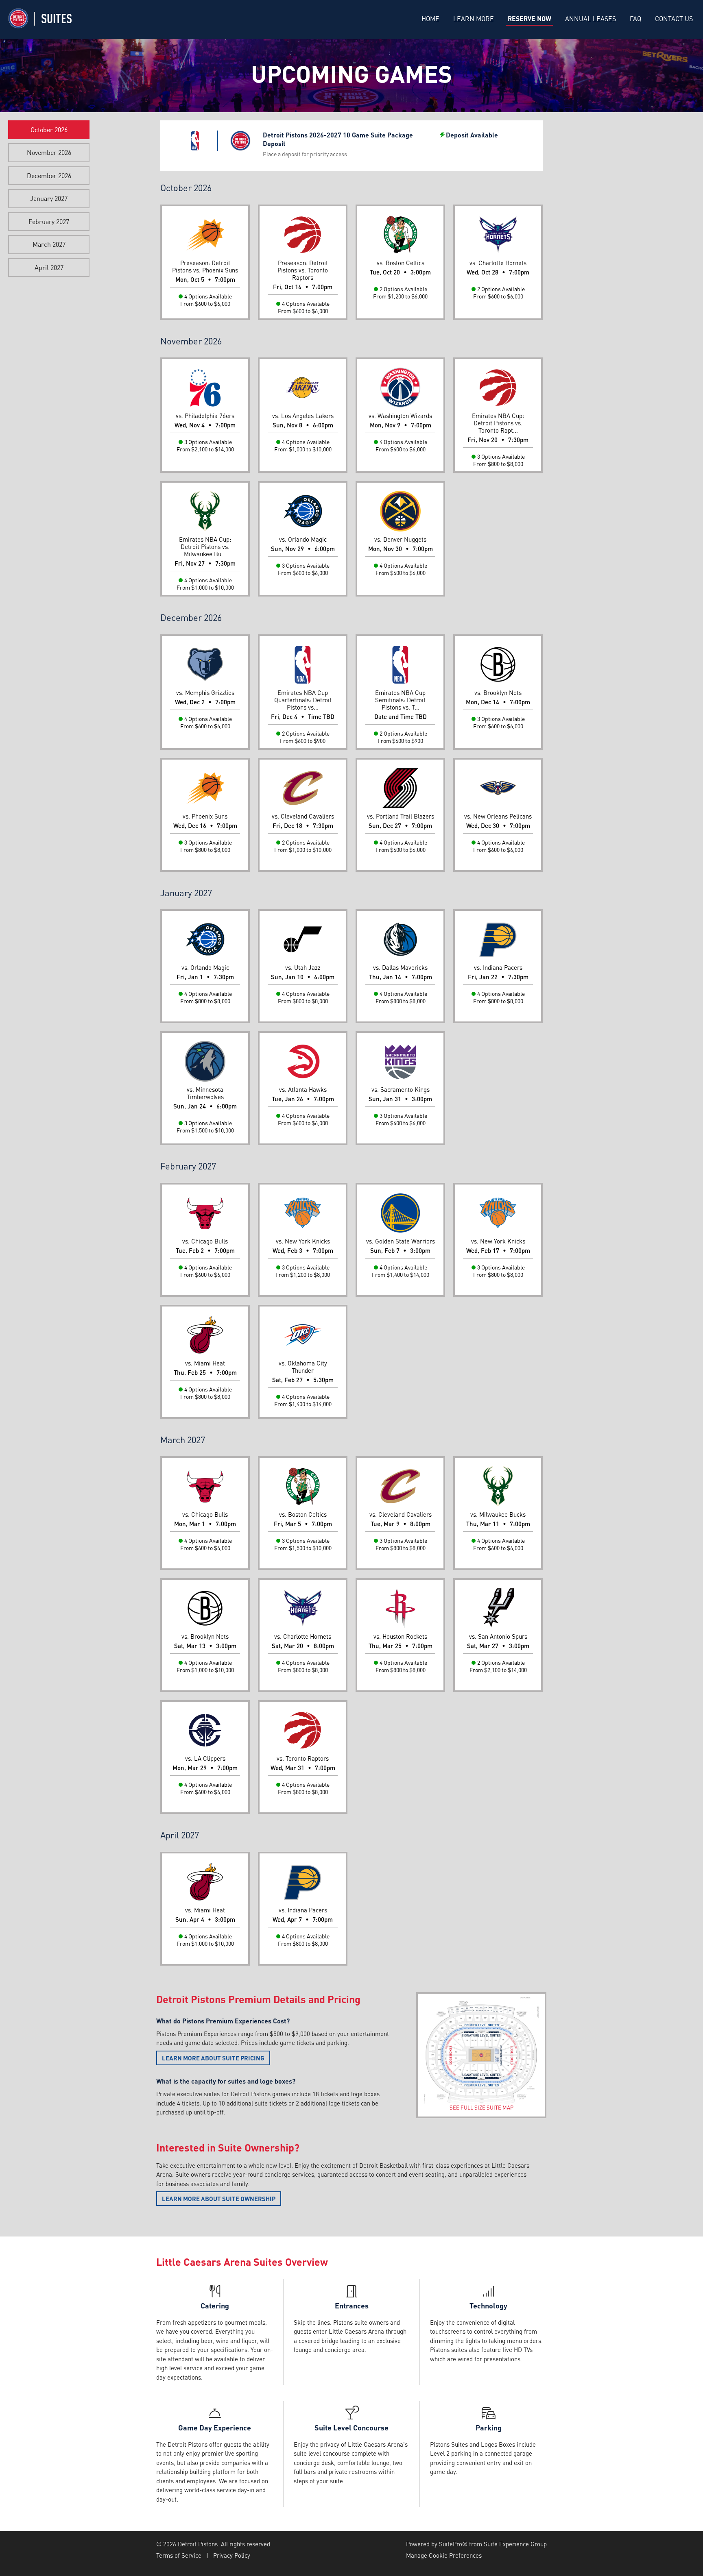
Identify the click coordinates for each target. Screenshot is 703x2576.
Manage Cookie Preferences (444, 2555)
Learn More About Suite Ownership (219, 2199)
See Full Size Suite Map (481, 2107)
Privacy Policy (232, 2555)
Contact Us (674, 19)
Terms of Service (179, 2555)
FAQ (635, 19)
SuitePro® (453, 2544)
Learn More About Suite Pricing (213, 2058)
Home (430, 19)
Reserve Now (529, 19)
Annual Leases (591, 19)
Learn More (474, 19)
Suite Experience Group (515, 2544)
